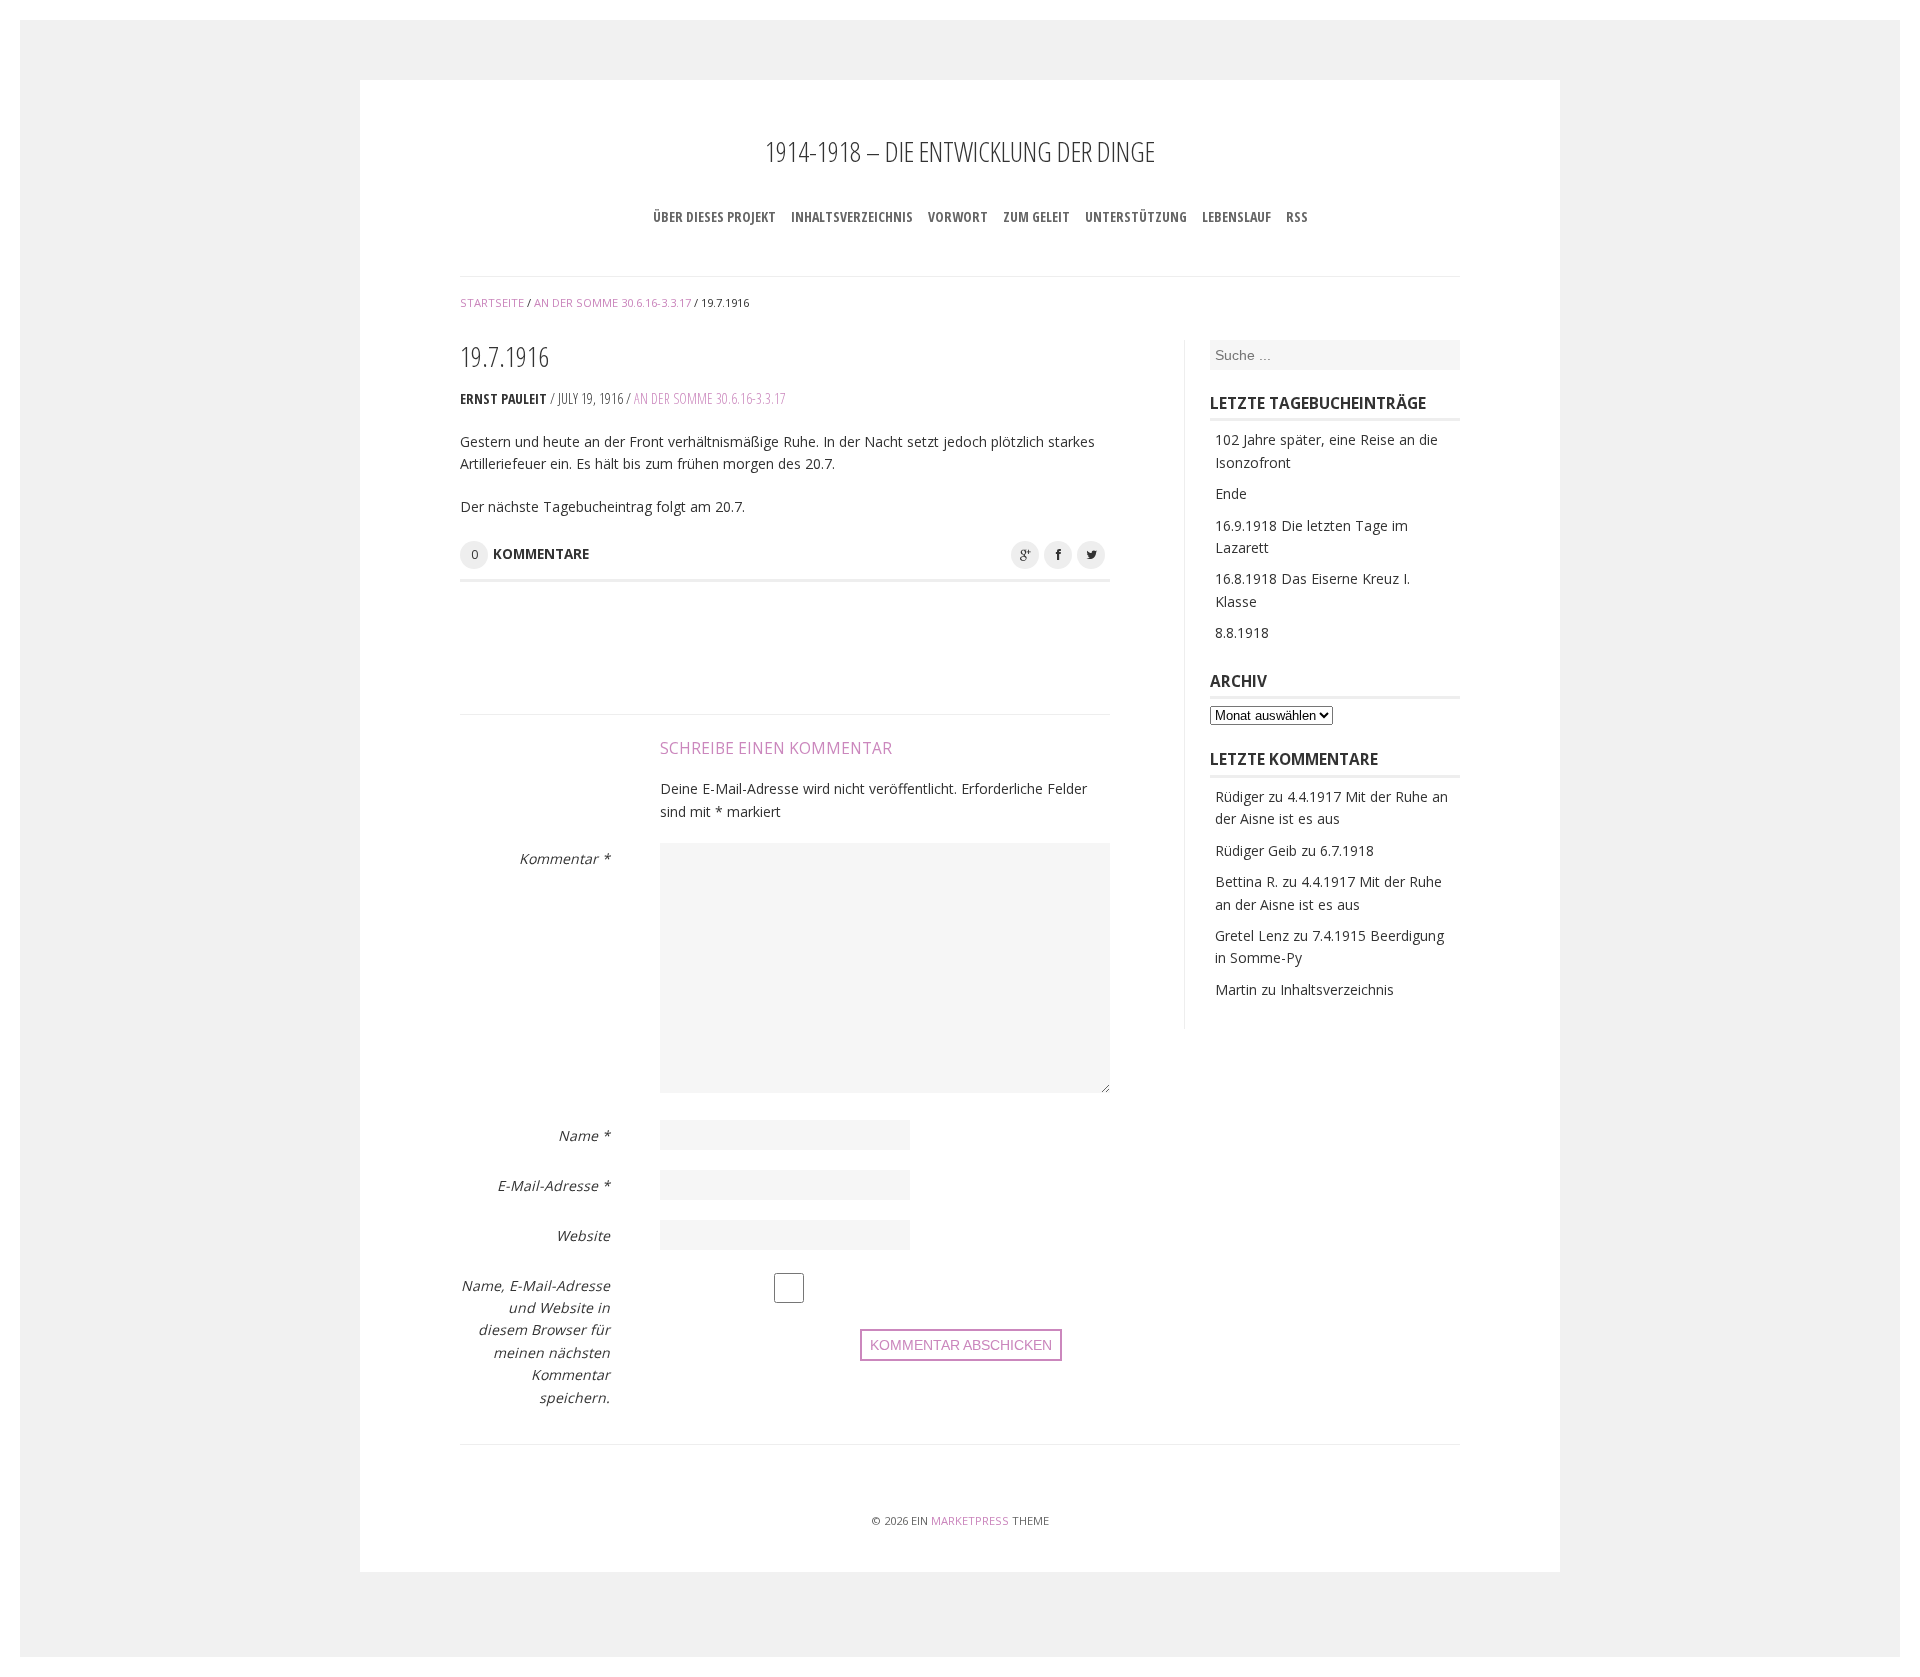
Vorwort (958, 216)
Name (584, 1135)
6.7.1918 (1347, 850)
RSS (1297, 216)
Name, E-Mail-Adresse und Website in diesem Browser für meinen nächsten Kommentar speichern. (535, 1341)
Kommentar (564, 858)
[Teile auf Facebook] (1058, 555)
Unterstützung (1136, 216)
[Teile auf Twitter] (1091, 555)
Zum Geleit (1036, 216)
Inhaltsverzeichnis (852, 216)
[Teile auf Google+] (1025, 555)
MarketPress (970, 1520)
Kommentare (541, 554)
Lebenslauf (1236, 216)
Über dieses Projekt (714, 216)
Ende (1231, 493)
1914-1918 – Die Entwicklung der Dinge (960, 151)
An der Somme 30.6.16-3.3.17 (710, 398)
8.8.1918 (1242, 632)
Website (583, 1235)
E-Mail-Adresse (553, 1185)
